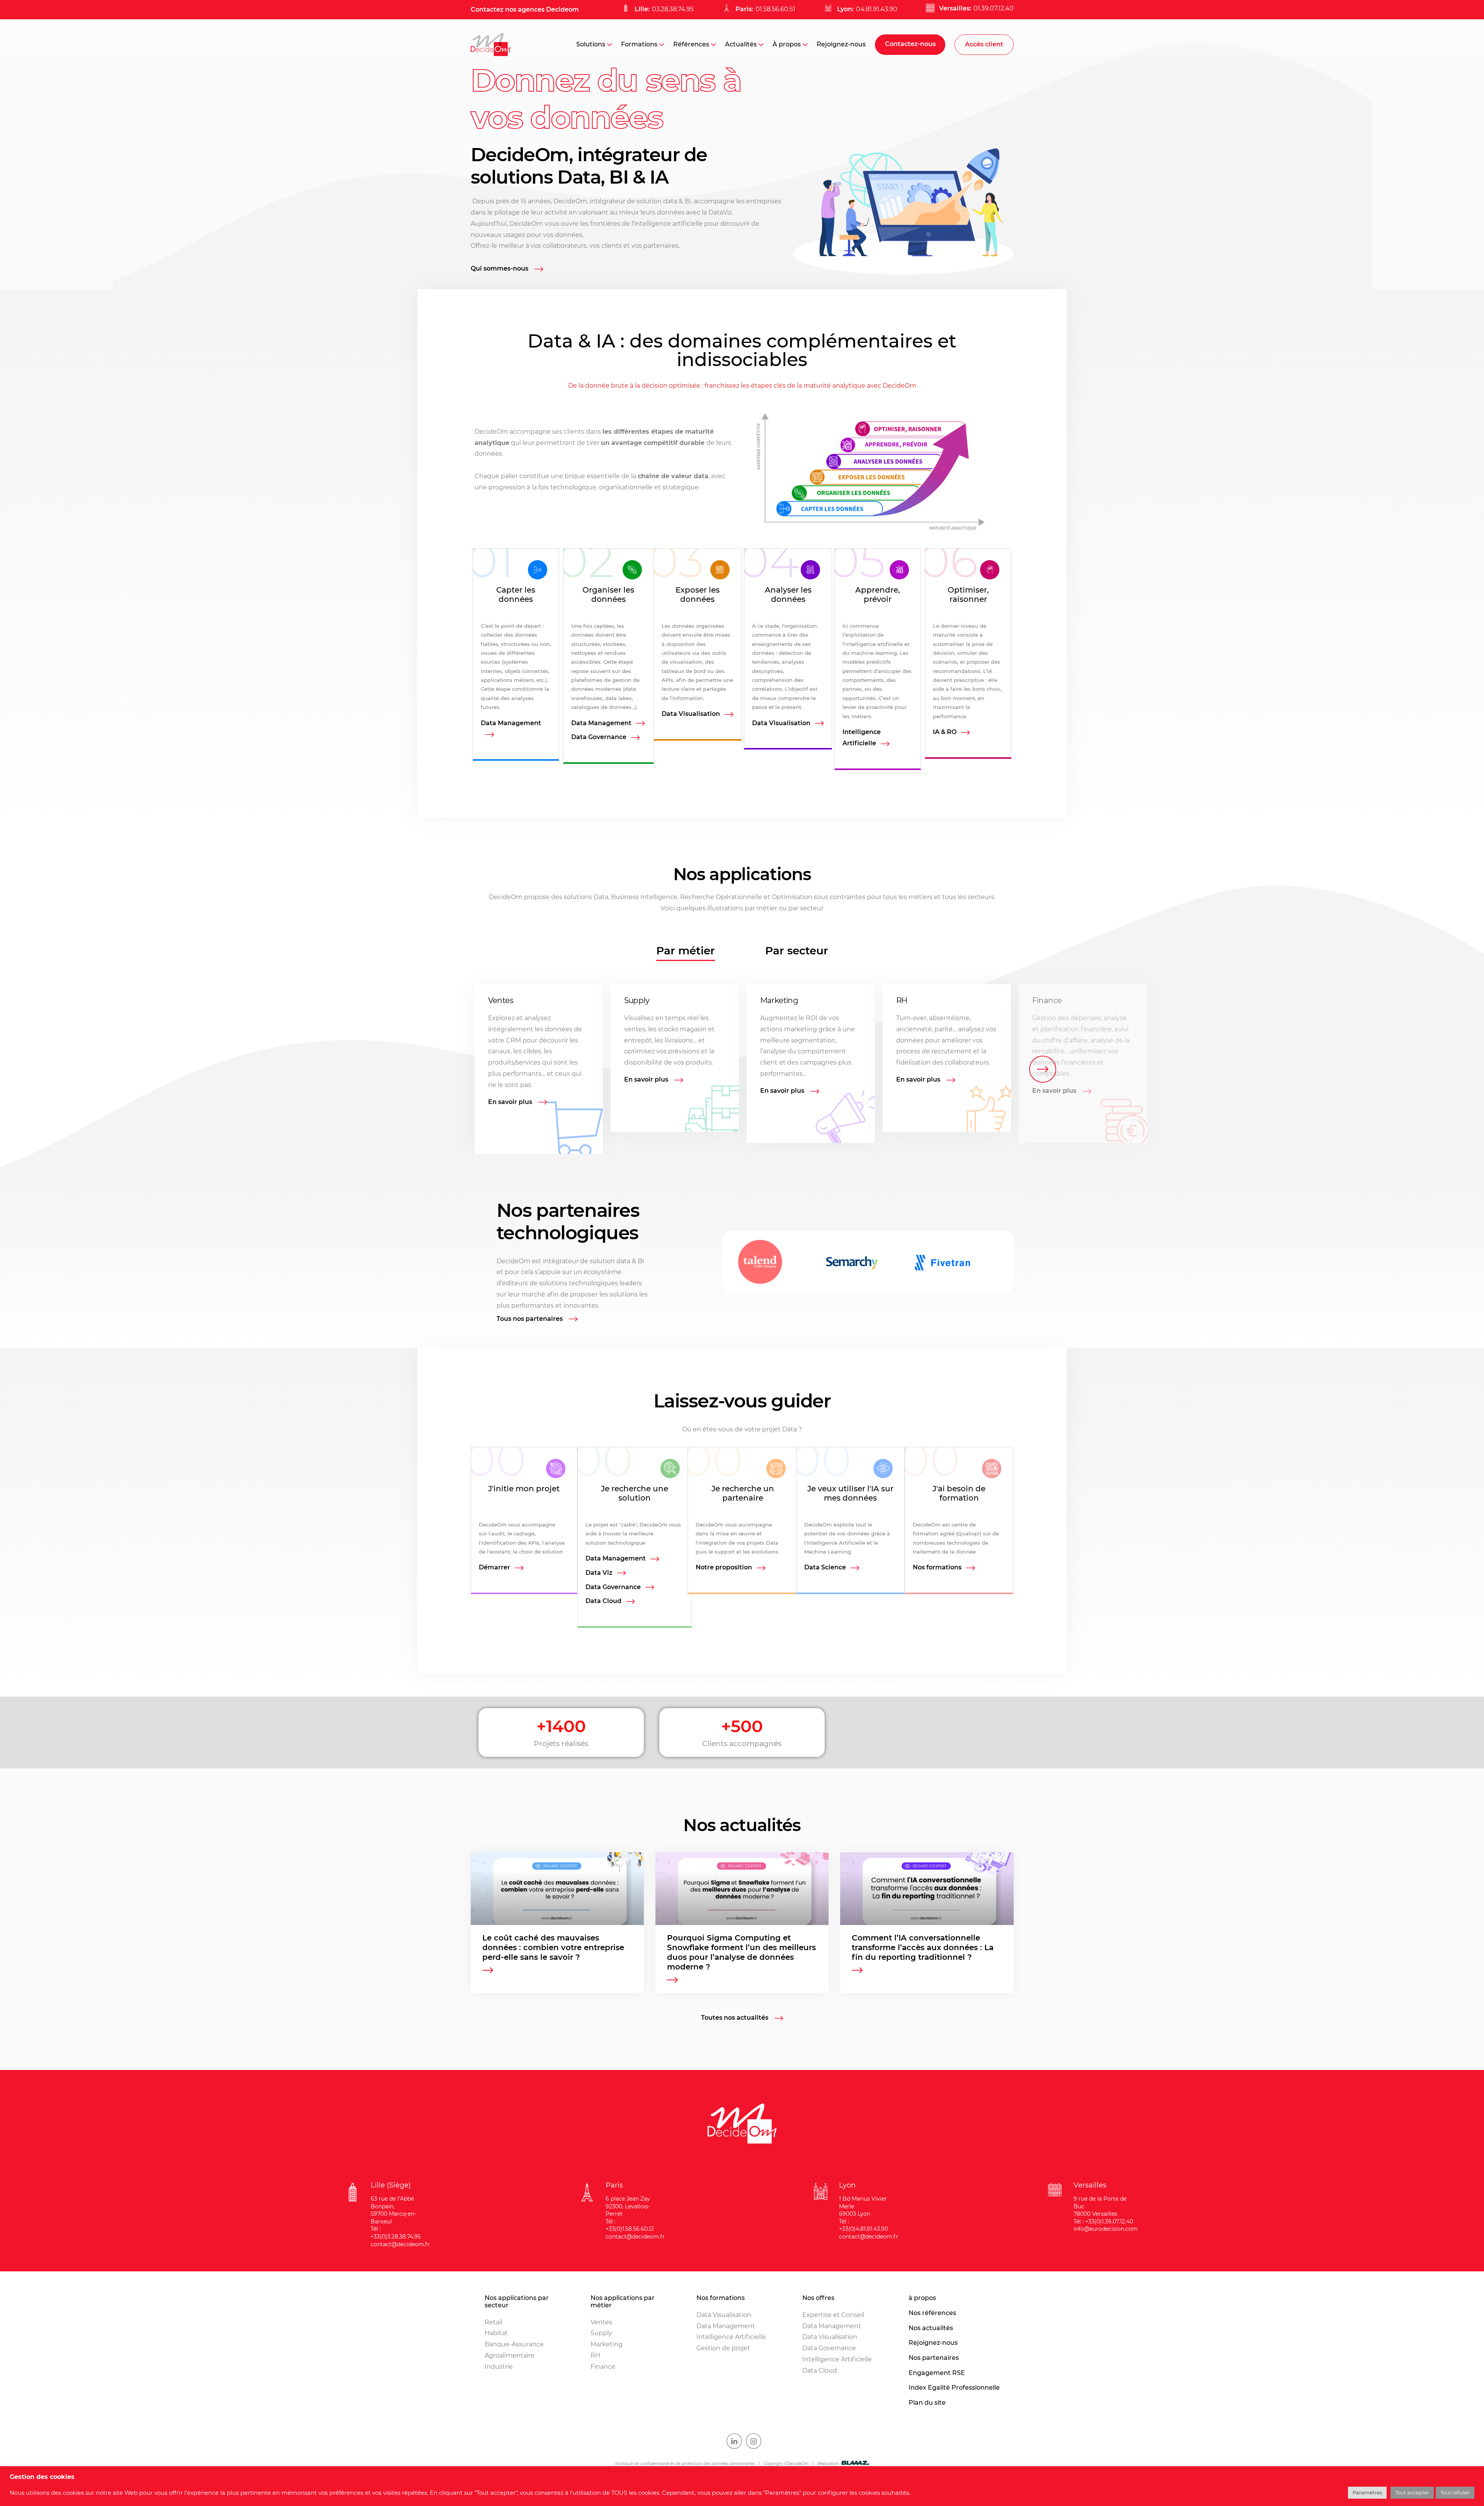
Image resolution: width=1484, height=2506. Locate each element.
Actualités (741, 44)
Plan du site (927, 2403)
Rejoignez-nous (841, 44)
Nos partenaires (934, 2358)
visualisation (686, 662)
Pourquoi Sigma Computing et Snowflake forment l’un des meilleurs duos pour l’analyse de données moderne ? (741, 1952)
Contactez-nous (910, 44)
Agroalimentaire (510, 2355)
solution (649, 201)
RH (902, 1000)
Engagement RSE (937, 2373)
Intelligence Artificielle (862, 738)
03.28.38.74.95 (673, 9)
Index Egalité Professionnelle (954, 2388)
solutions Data (586, 897)
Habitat (496, 2333)
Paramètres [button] (1367, 2492)
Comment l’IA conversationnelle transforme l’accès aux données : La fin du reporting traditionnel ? (923, 1947)
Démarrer (494, 1567)
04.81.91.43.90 (877, 9)
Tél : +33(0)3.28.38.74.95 (396, 2233)
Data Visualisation (691, 714)
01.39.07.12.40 (994, 8)
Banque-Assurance (514, 2344)
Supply (637, 1000)
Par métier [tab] (686, 951)
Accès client (984, 44)
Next (1043, 1069)
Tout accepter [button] (1412, 2492)
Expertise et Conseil (833, 2315)
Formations (639, 44)
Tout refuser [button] (1455, 2492)
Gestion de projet (723, 2348)
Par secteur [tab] (797, 951)
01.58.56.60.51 (775, 9)
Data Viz (599, 1573)
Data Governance (599, 737)
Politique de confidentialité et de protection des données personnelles (685, 2464)
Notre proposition (724, 1567)
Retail (494, 2322)
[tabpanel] (742, 1069)
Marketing (779, 1000)
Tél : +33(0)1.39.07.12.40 (1103, 2221)
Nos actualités (931, 2328)
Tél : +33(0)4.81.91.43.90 (864, 2225)
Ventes (501, 1000)
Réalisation (828, 2464)
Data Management (511, 723)
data (670, 201)
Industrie (499, 2367)
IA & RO (945, 732)
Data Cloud (603, 1601)
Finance (1047, 1000)
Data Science (825, 1567)
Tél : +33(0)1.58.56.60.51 (630, 2225)
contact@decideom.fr (400, 2244)
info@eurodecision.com (1106, 2229)
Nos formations (937, 1567)
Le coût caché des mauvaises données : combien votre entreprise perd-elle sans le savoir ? (553, 1947)
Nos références (932, 2313)
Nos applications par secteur (517, 2302)
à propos (922, 2298)
